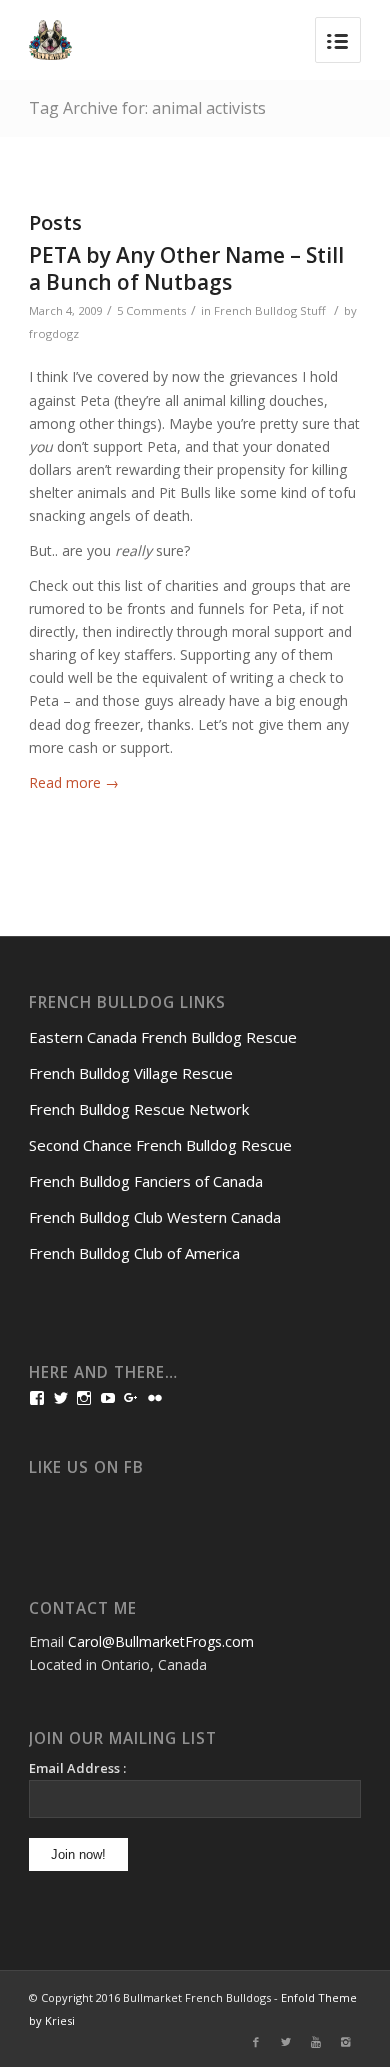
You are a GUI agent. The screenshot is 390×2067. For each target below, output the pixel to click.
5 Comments (151, 310)
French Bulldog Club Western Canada (155, 1217)
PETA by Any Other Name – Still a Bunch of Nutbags (186, 268)
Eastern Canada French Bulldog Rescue (163, 1037)
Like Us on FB (86, 1467)
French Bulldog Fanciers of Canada (146, 1181)
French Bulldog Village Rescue (131, 1073)
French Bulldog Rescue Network (139, 1109)
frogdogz (54, 333)
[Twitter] (286, 2042)
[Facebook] (256, 2042)
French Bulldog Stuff (270, 310)
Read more (74, 782)
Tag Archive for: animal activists (147, 108)
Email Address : (77, 1768)
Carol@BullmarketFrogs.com (161, 1641)
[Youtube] (316, 2042)
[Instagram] (346, 2042)
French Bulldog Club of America (134, 1253)
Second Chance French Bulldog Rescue (160, 1145)
